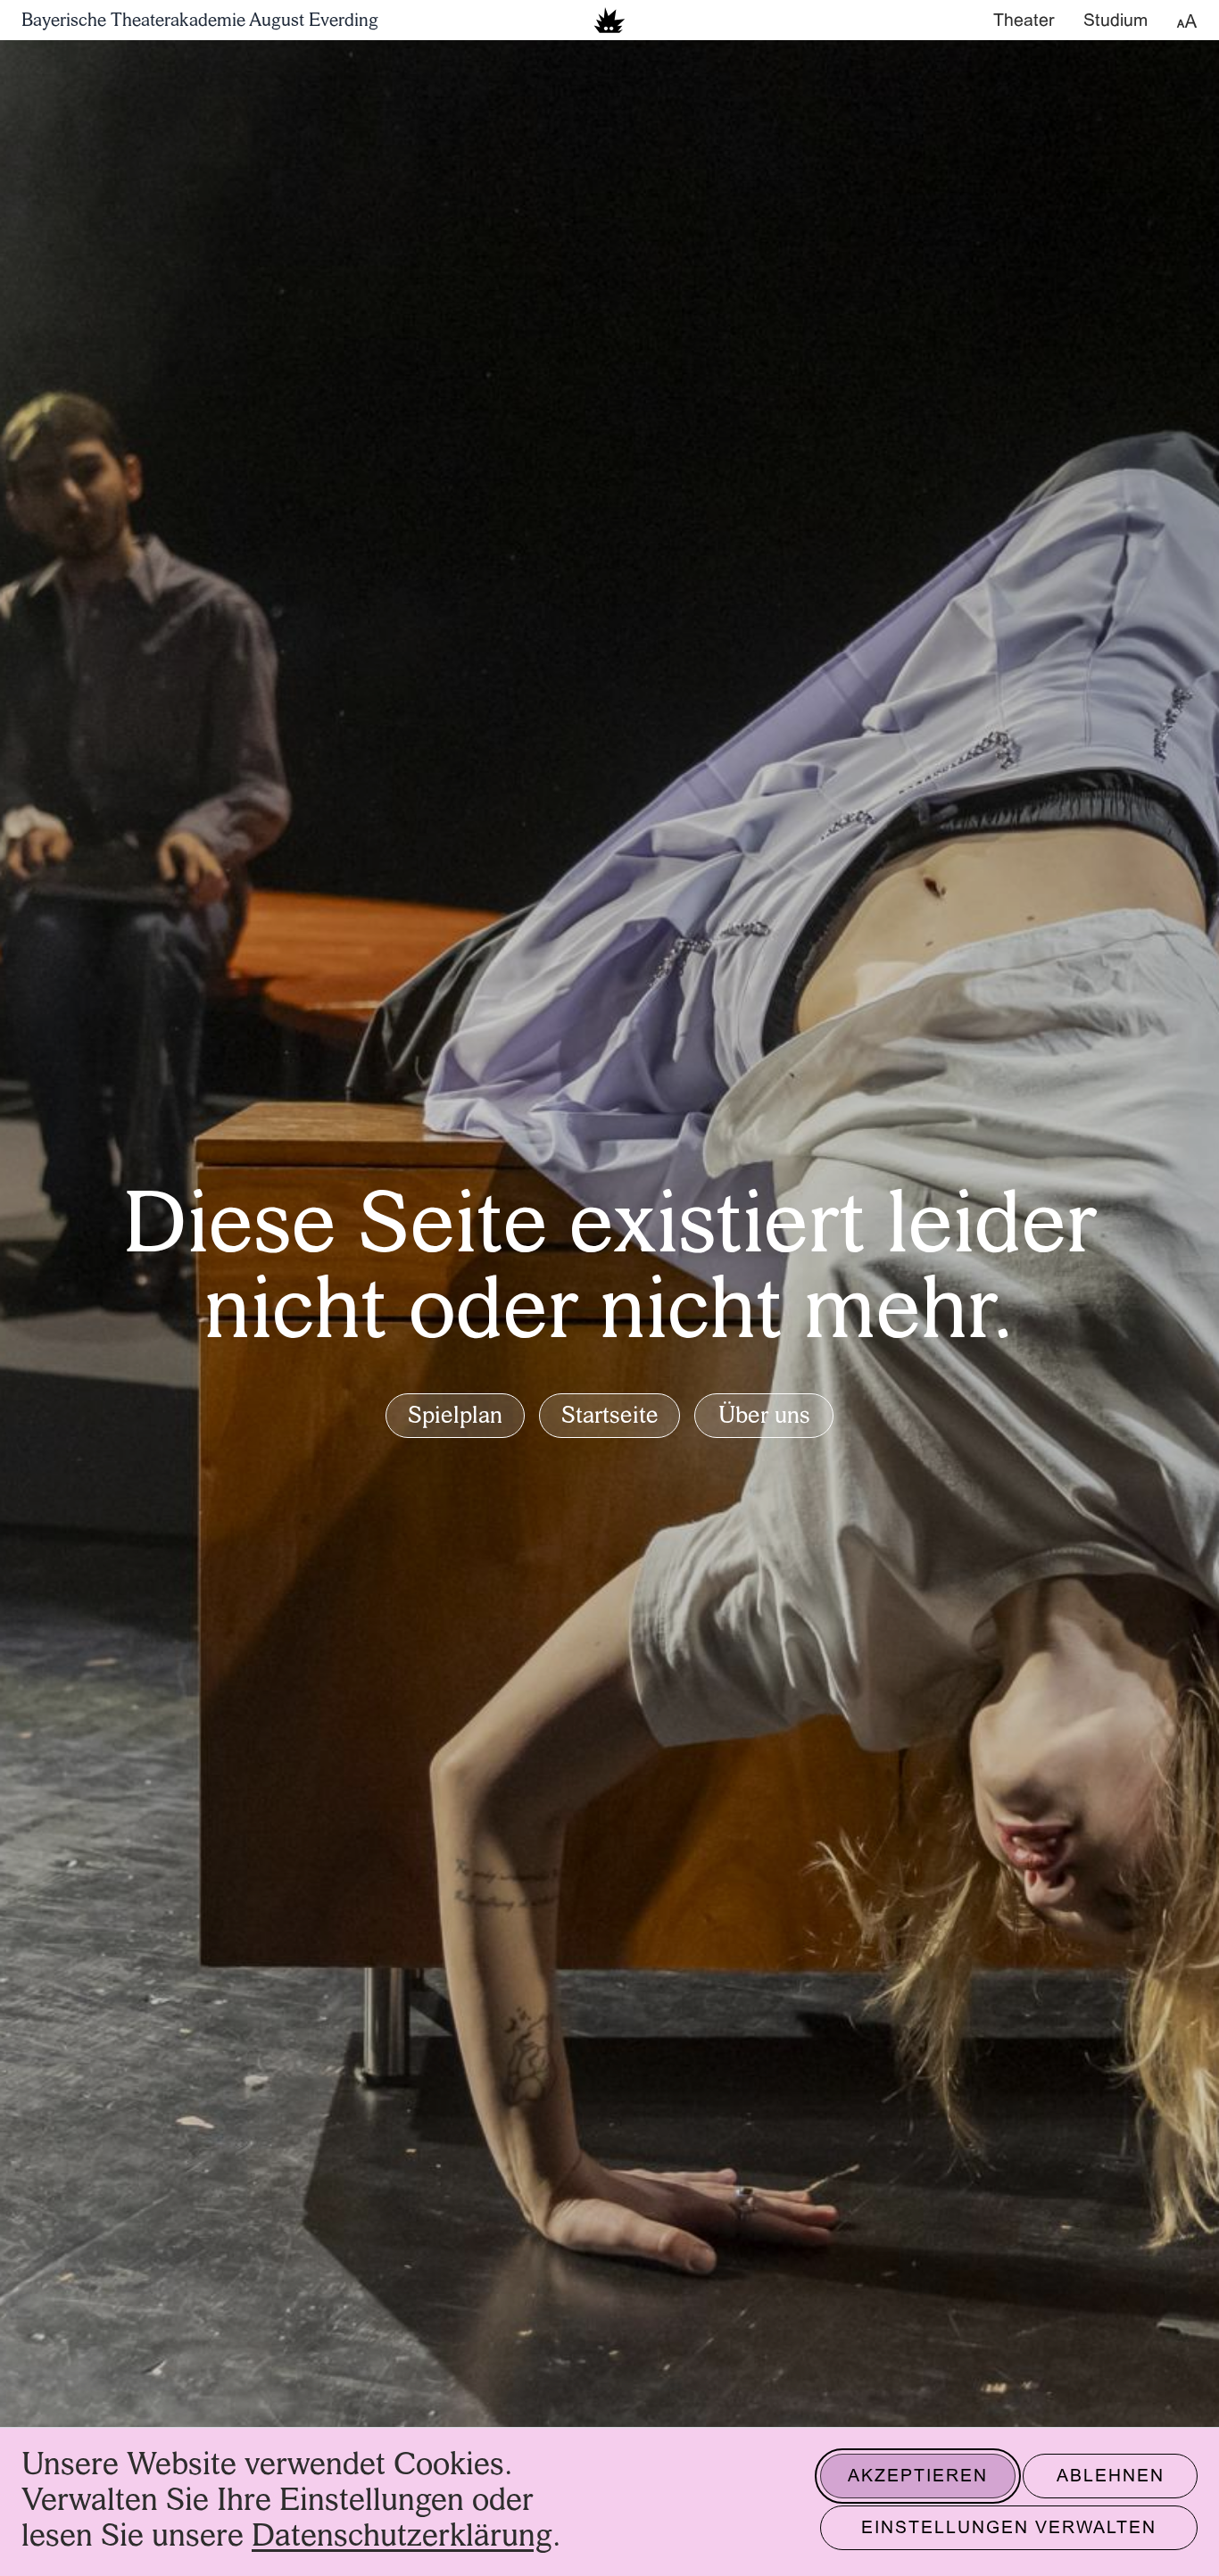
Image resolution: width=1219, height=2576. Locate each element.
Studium (1115, 21)
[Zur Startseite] (609, 20)
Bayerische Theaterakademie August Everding (200, 21)
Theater (1024, 21)
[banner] (609, 20)
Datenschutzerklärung (402, 2537)
